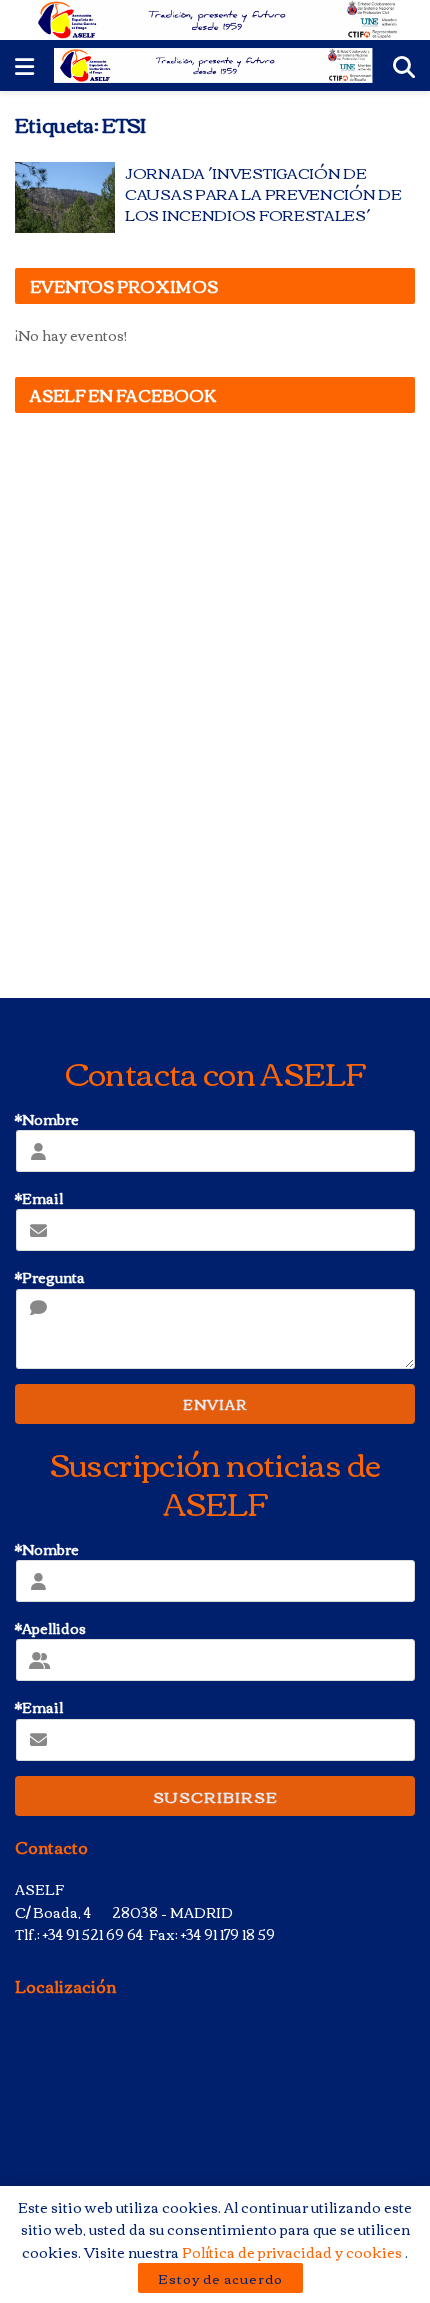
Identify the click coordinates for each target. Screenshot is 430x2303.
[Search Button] (404, 65)
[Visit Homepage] (215, 20)
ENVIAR (215, 1404)
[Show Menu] (24, 65)
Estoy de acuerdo (220, 2278)
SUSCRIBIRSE (215, 1796)
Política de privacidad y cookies (293, 2252)
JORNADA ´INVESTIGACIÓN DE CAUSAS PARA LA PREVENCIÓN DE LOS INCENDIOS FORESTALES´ (263, 193)
